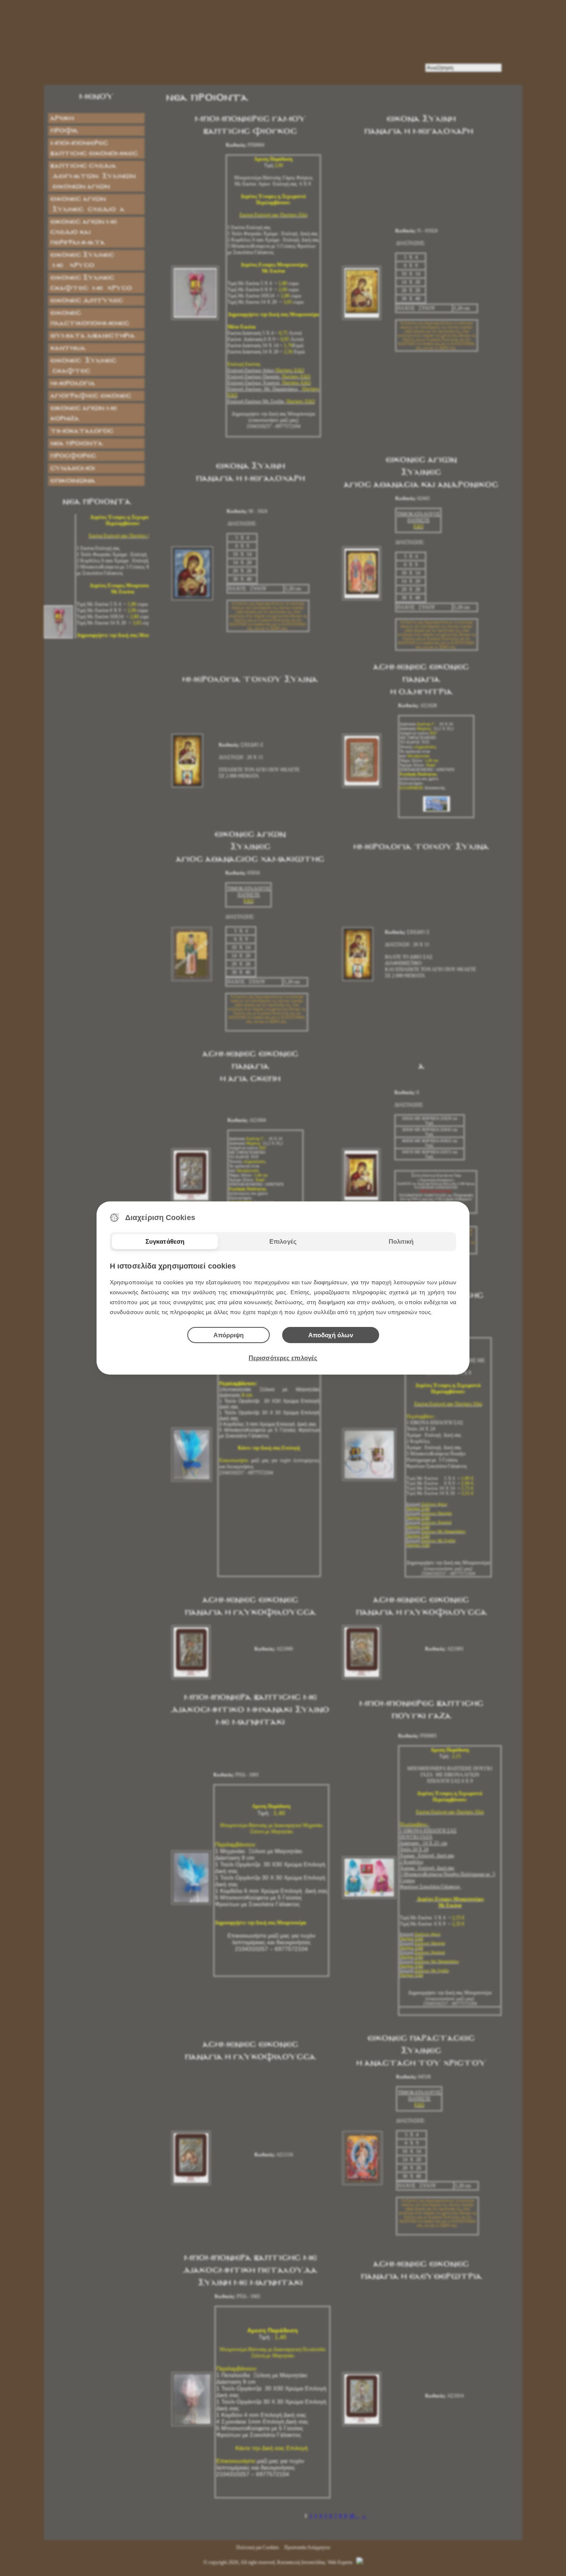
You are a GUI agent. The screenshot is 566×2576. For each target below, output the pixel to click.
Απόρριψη (229, 1335)
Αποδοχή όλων (331, 1335)
